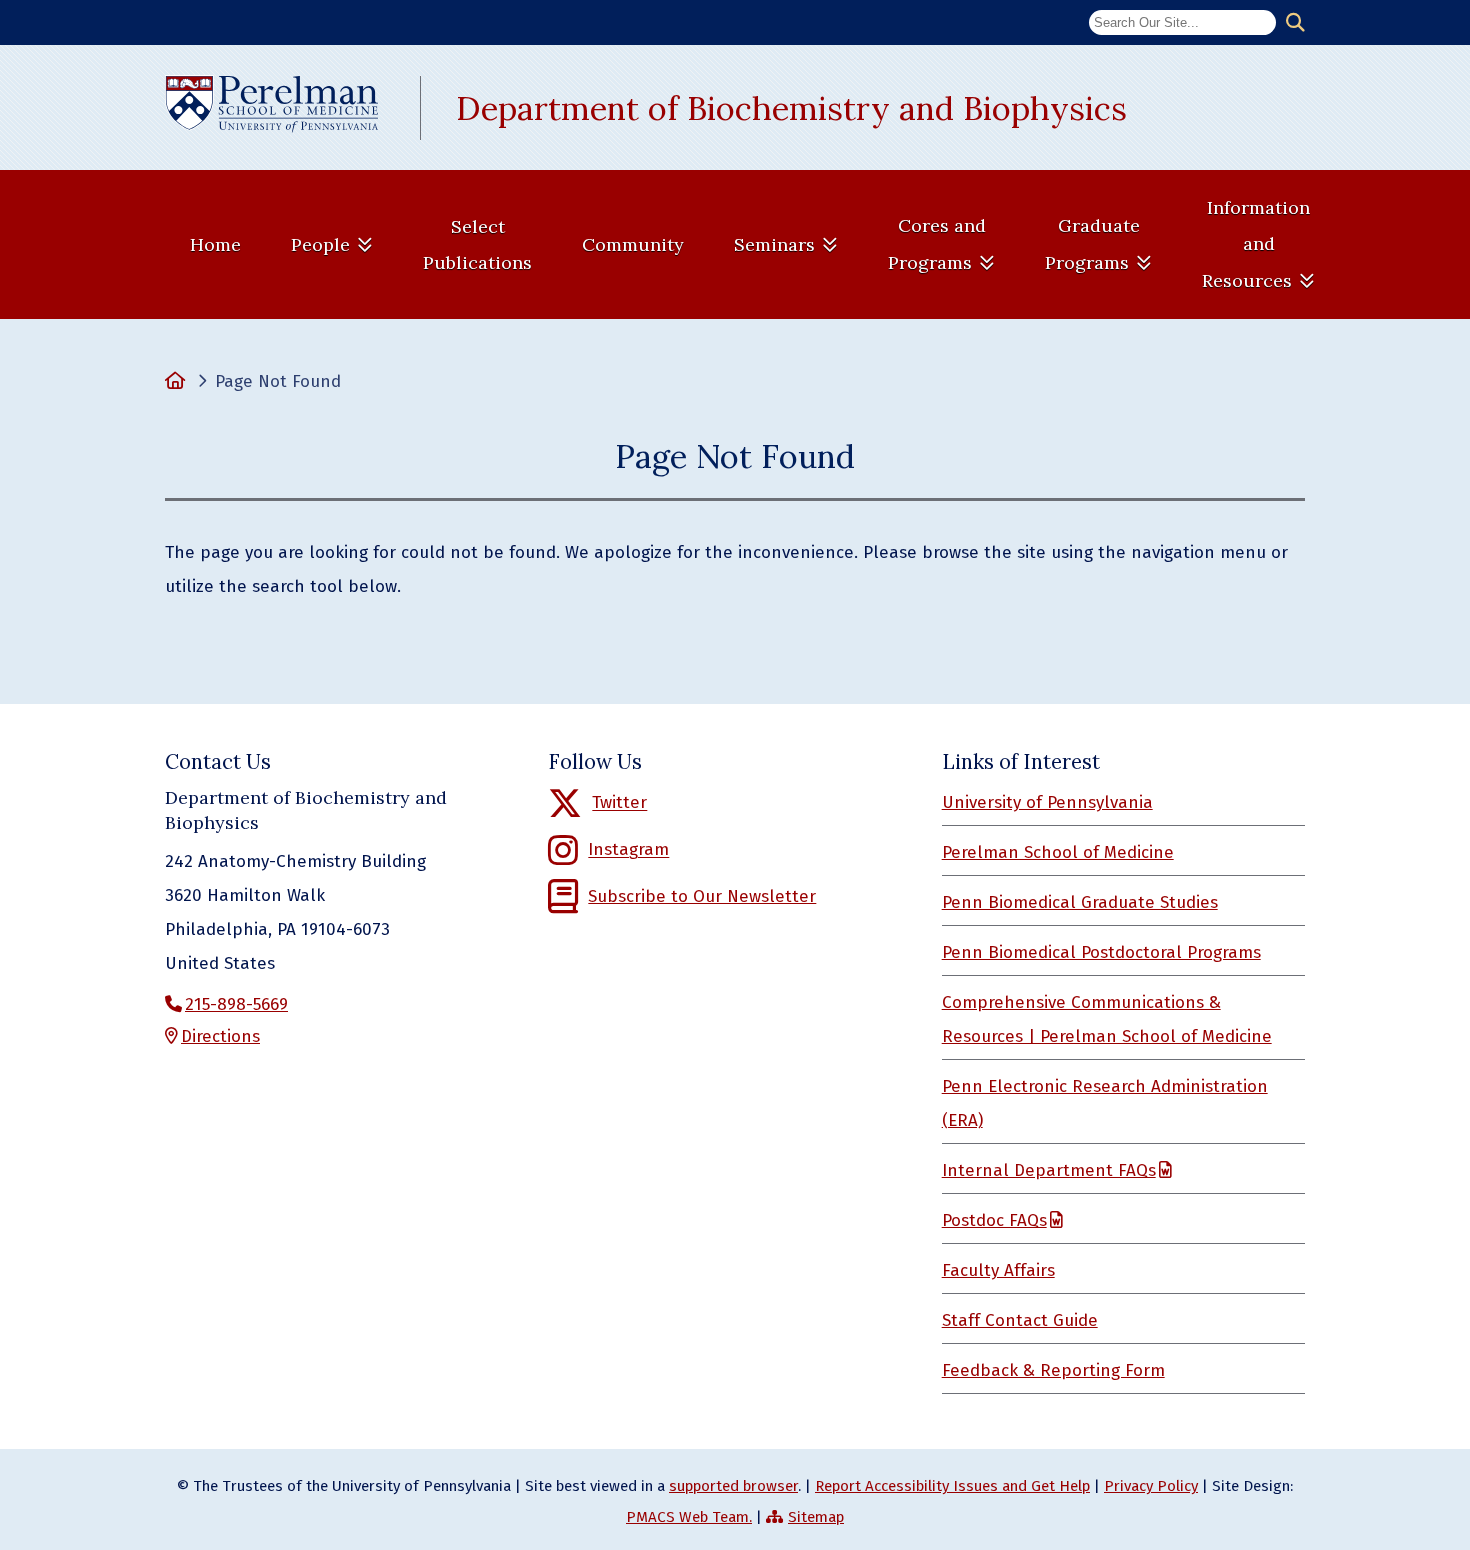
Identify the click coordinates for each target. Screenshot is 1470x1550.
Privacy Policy (1151, 1486)
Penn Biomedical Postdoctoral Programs (1101, 952)
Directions (220, 1036)
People (320, 244)
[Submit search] (1295, 23)
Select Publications (477, 244)
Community (633, 244)
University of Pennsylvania (1047, 802)
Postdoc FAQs (994, 1220)
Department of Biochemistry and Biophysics (791, 108)
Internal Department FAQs (1049, 1170)
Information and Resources (1256, 244)
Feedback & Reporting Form (1053, 1370)
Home (215, 244)
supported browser (733, 1486)
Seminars (774, 244)
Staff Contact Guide (1020, 1320)
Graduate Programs (1092, 244)
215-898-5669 (236, 1004)
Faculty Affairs (998, 1270)
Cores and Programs (937, 244)
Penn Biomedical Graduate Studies (1080, 902)
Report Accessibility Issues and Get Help (952, 1486)
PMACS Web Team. (689, 1517)
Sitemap (816, 1517)
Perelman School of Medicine (1058, 852)
